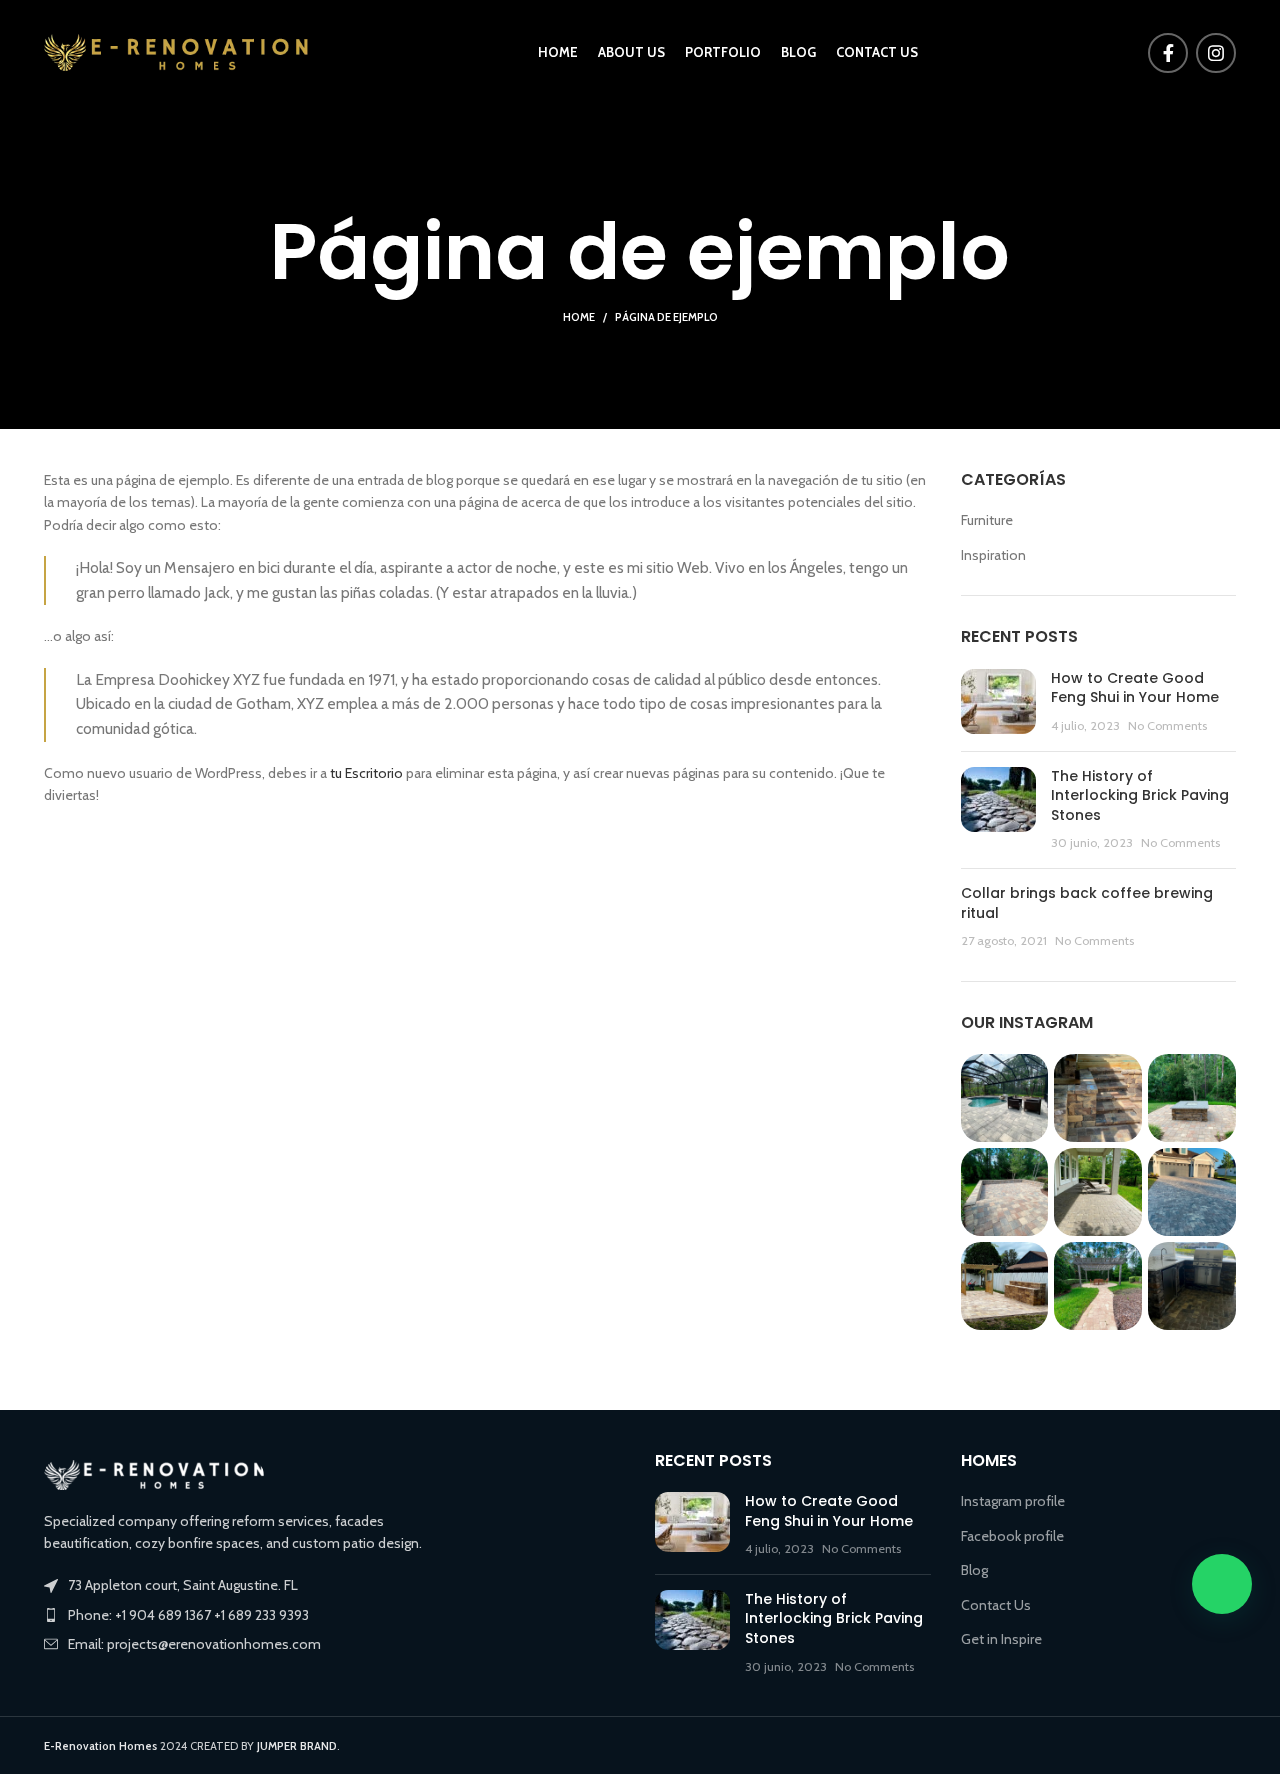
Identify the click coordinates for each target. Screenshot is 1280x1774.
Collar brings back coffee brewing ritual (1087, 903)
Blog (974, 1570)
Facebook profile (1012, 1536)
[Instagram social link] (1216, 53)
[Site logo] (176, 51)
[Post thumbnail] (998, 702)
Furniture (987, 520)
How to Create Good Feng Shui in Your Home (1135, 688)
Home (579, 317)
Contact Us (996, 1605)
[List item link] (334, 1615)
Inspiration (993, 555)
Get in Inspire (1001, 1639)
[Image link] (154, 1473)
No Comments (1167, 725)
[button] (1222, 1584)
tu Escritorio (366, 773)
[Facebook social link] (1168, 53)
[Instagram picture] (1005, 1098)
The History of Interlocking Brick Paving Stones (1140, 795)
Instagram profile (1013, 1501)
